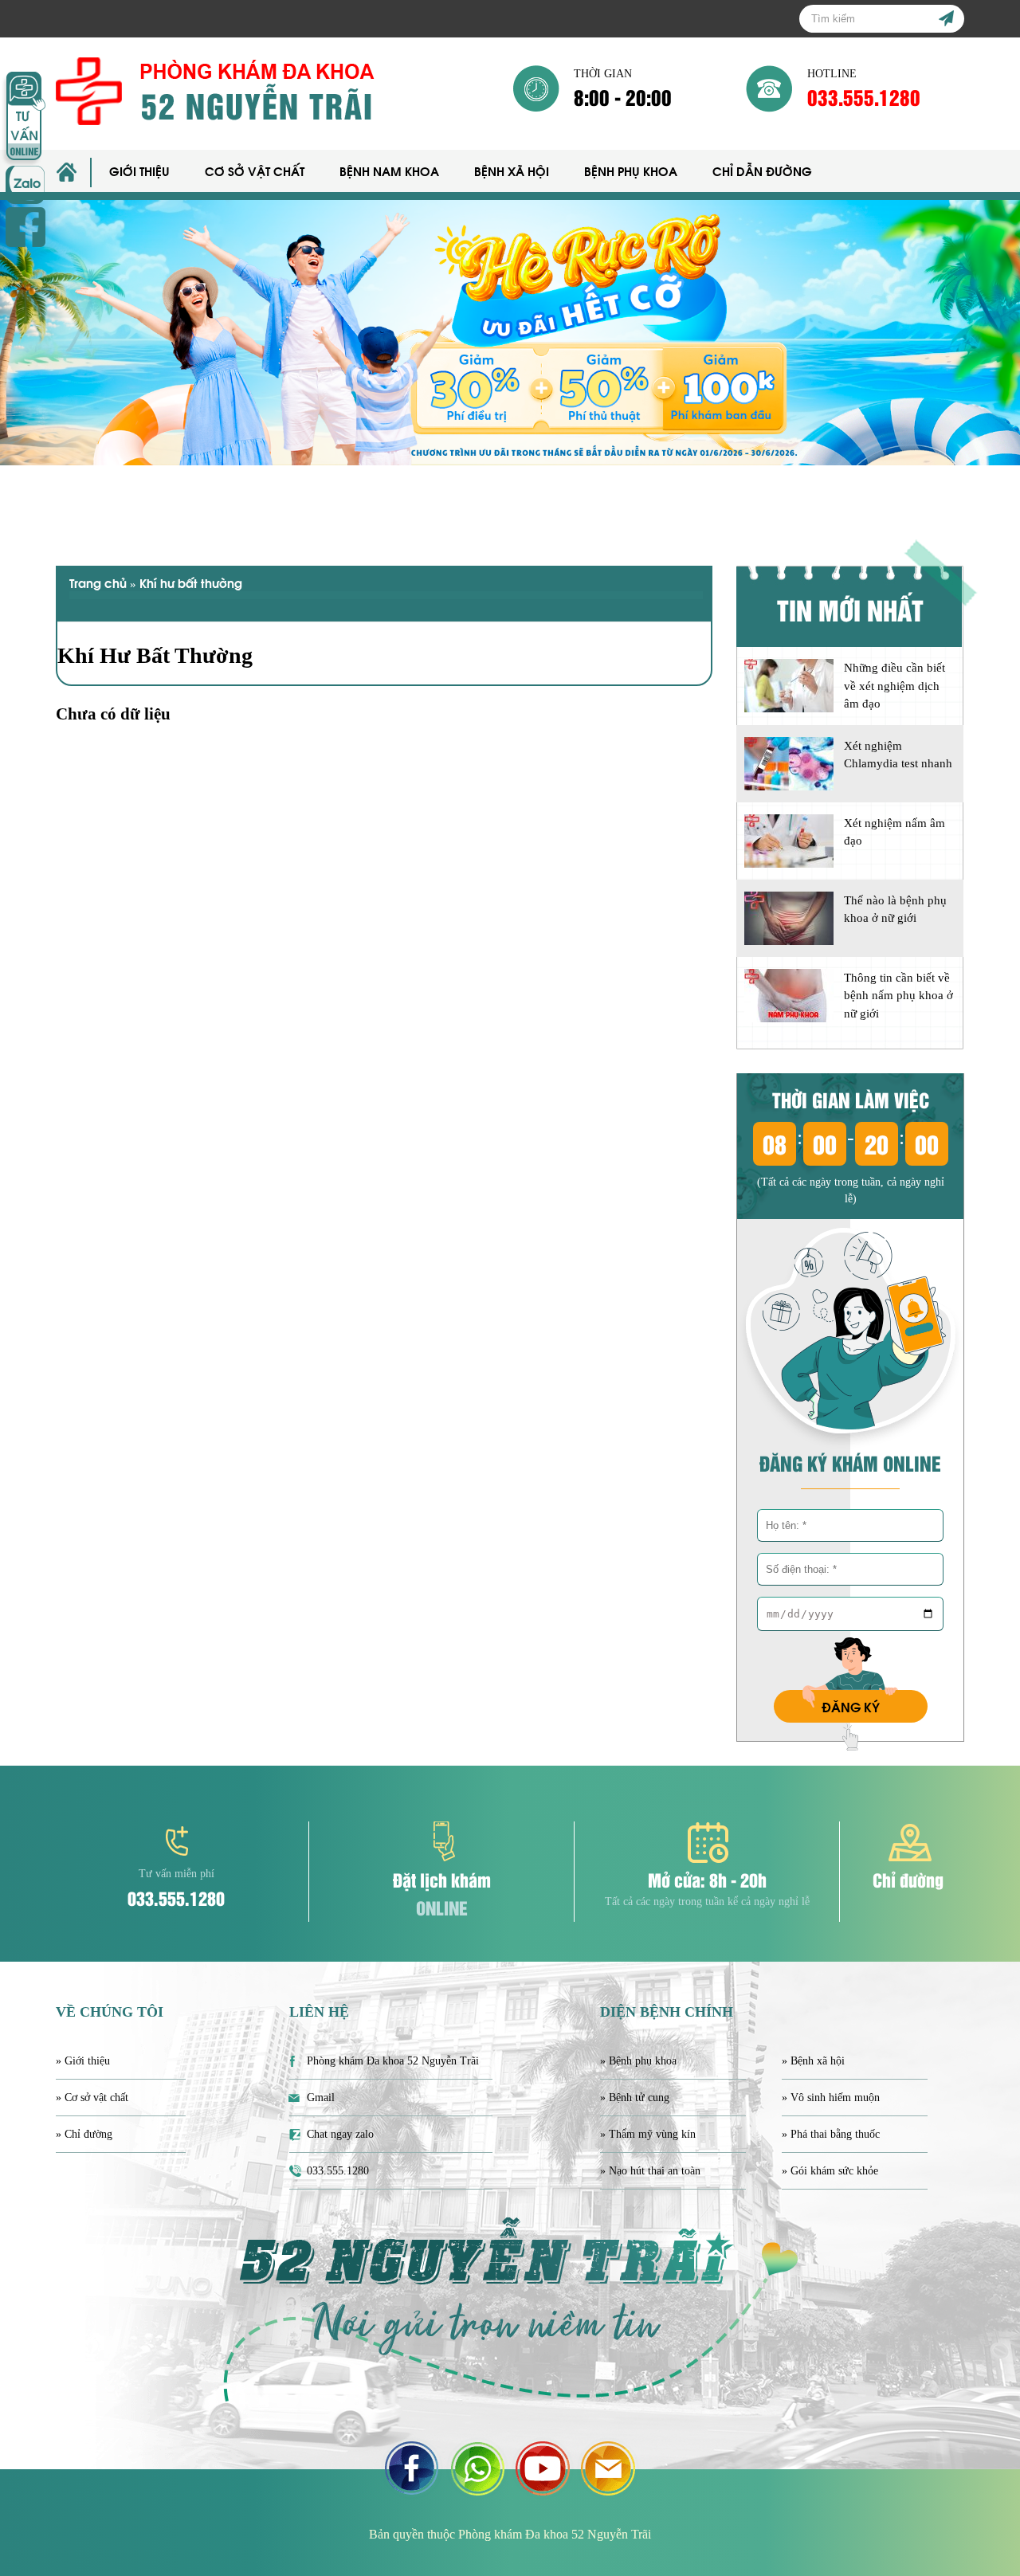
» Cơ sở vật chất (92, 2098)
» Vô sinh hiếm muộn (831, 2098)
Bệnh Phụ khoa (631, 171)
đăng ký (851, 1706)
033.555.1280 (864, 97)
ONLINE (442, 1907)
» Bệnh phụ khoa (638, 2061)
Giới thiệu (139, 171)
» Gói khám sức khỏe (830, 2171)
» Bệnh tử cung (635, 2098)
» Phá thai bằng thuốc (831, 2134)
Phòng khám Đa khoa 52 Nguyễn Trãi (393, 2061)
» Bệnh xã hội (813, 2061)
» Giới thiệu (83, 2061)
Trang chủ (98, 582)
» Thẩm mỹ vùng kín (648, 2134)
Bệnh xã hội (512, 171)
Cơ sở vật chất (255, 171)
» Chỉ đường (84, 2134)
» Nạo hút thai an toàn (650, 2171)
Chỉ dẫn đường (762, 171)
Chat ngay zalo (340, 2134)
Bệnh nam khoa (389, 171)
